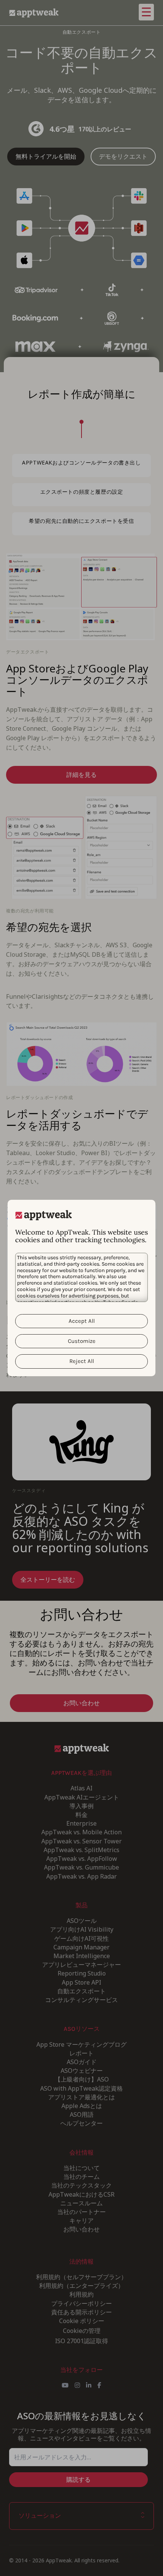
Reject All (82, 1361)
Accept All (82, 1321)
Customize (82, 1341)
